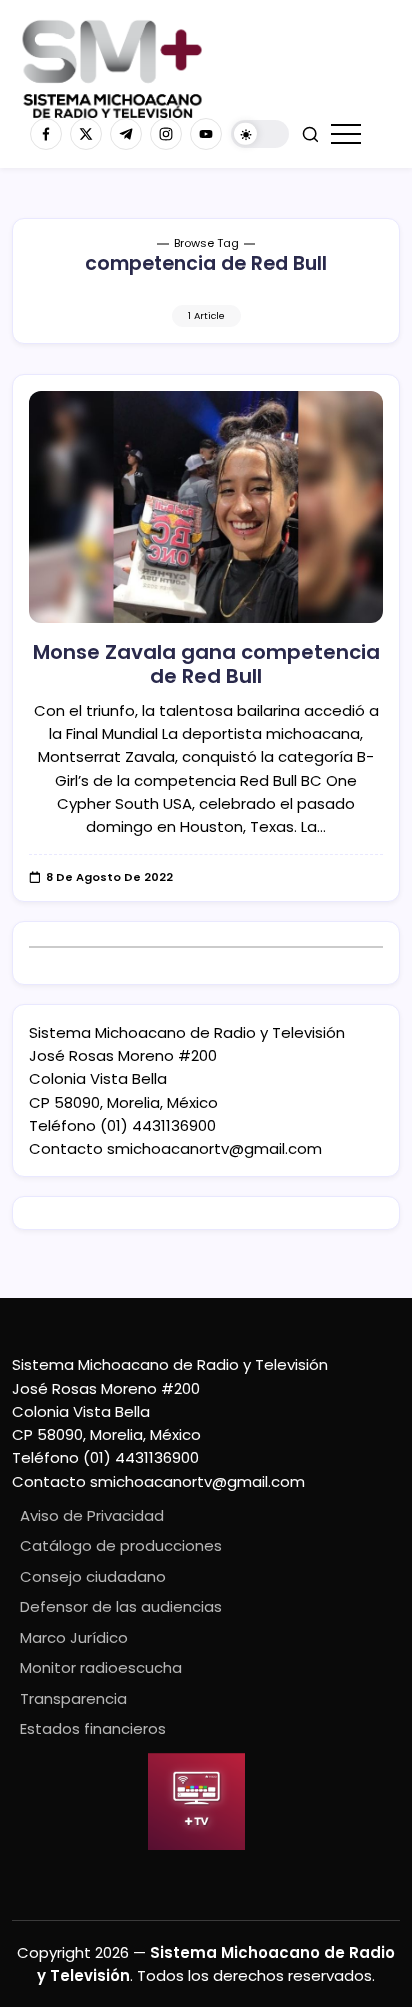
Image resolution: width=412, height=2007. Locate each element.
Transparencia (73, 1698)
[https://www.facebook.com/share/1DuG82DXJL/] (46, 134)
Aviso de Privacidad (92, 1515)
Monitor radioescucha (101, 1667)
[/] (86, 134)
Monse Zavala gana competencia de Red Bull (206, 664)
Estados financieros (93, 1728)
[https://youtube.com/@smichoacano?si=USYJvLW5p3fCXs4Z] (206, 134)
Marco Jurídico (74, 1637)
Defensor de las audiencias (121, 1606)
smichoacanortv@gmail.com (214, 1148)
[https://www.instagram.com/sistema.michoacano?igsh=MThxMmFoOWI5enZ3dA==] (166, 134)
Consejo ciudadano (93, 1576)
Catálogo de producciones (121, 1545)
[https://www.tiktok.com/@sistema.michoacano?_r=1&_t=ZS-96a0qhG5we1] (126, 134)
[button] (260, 134)
